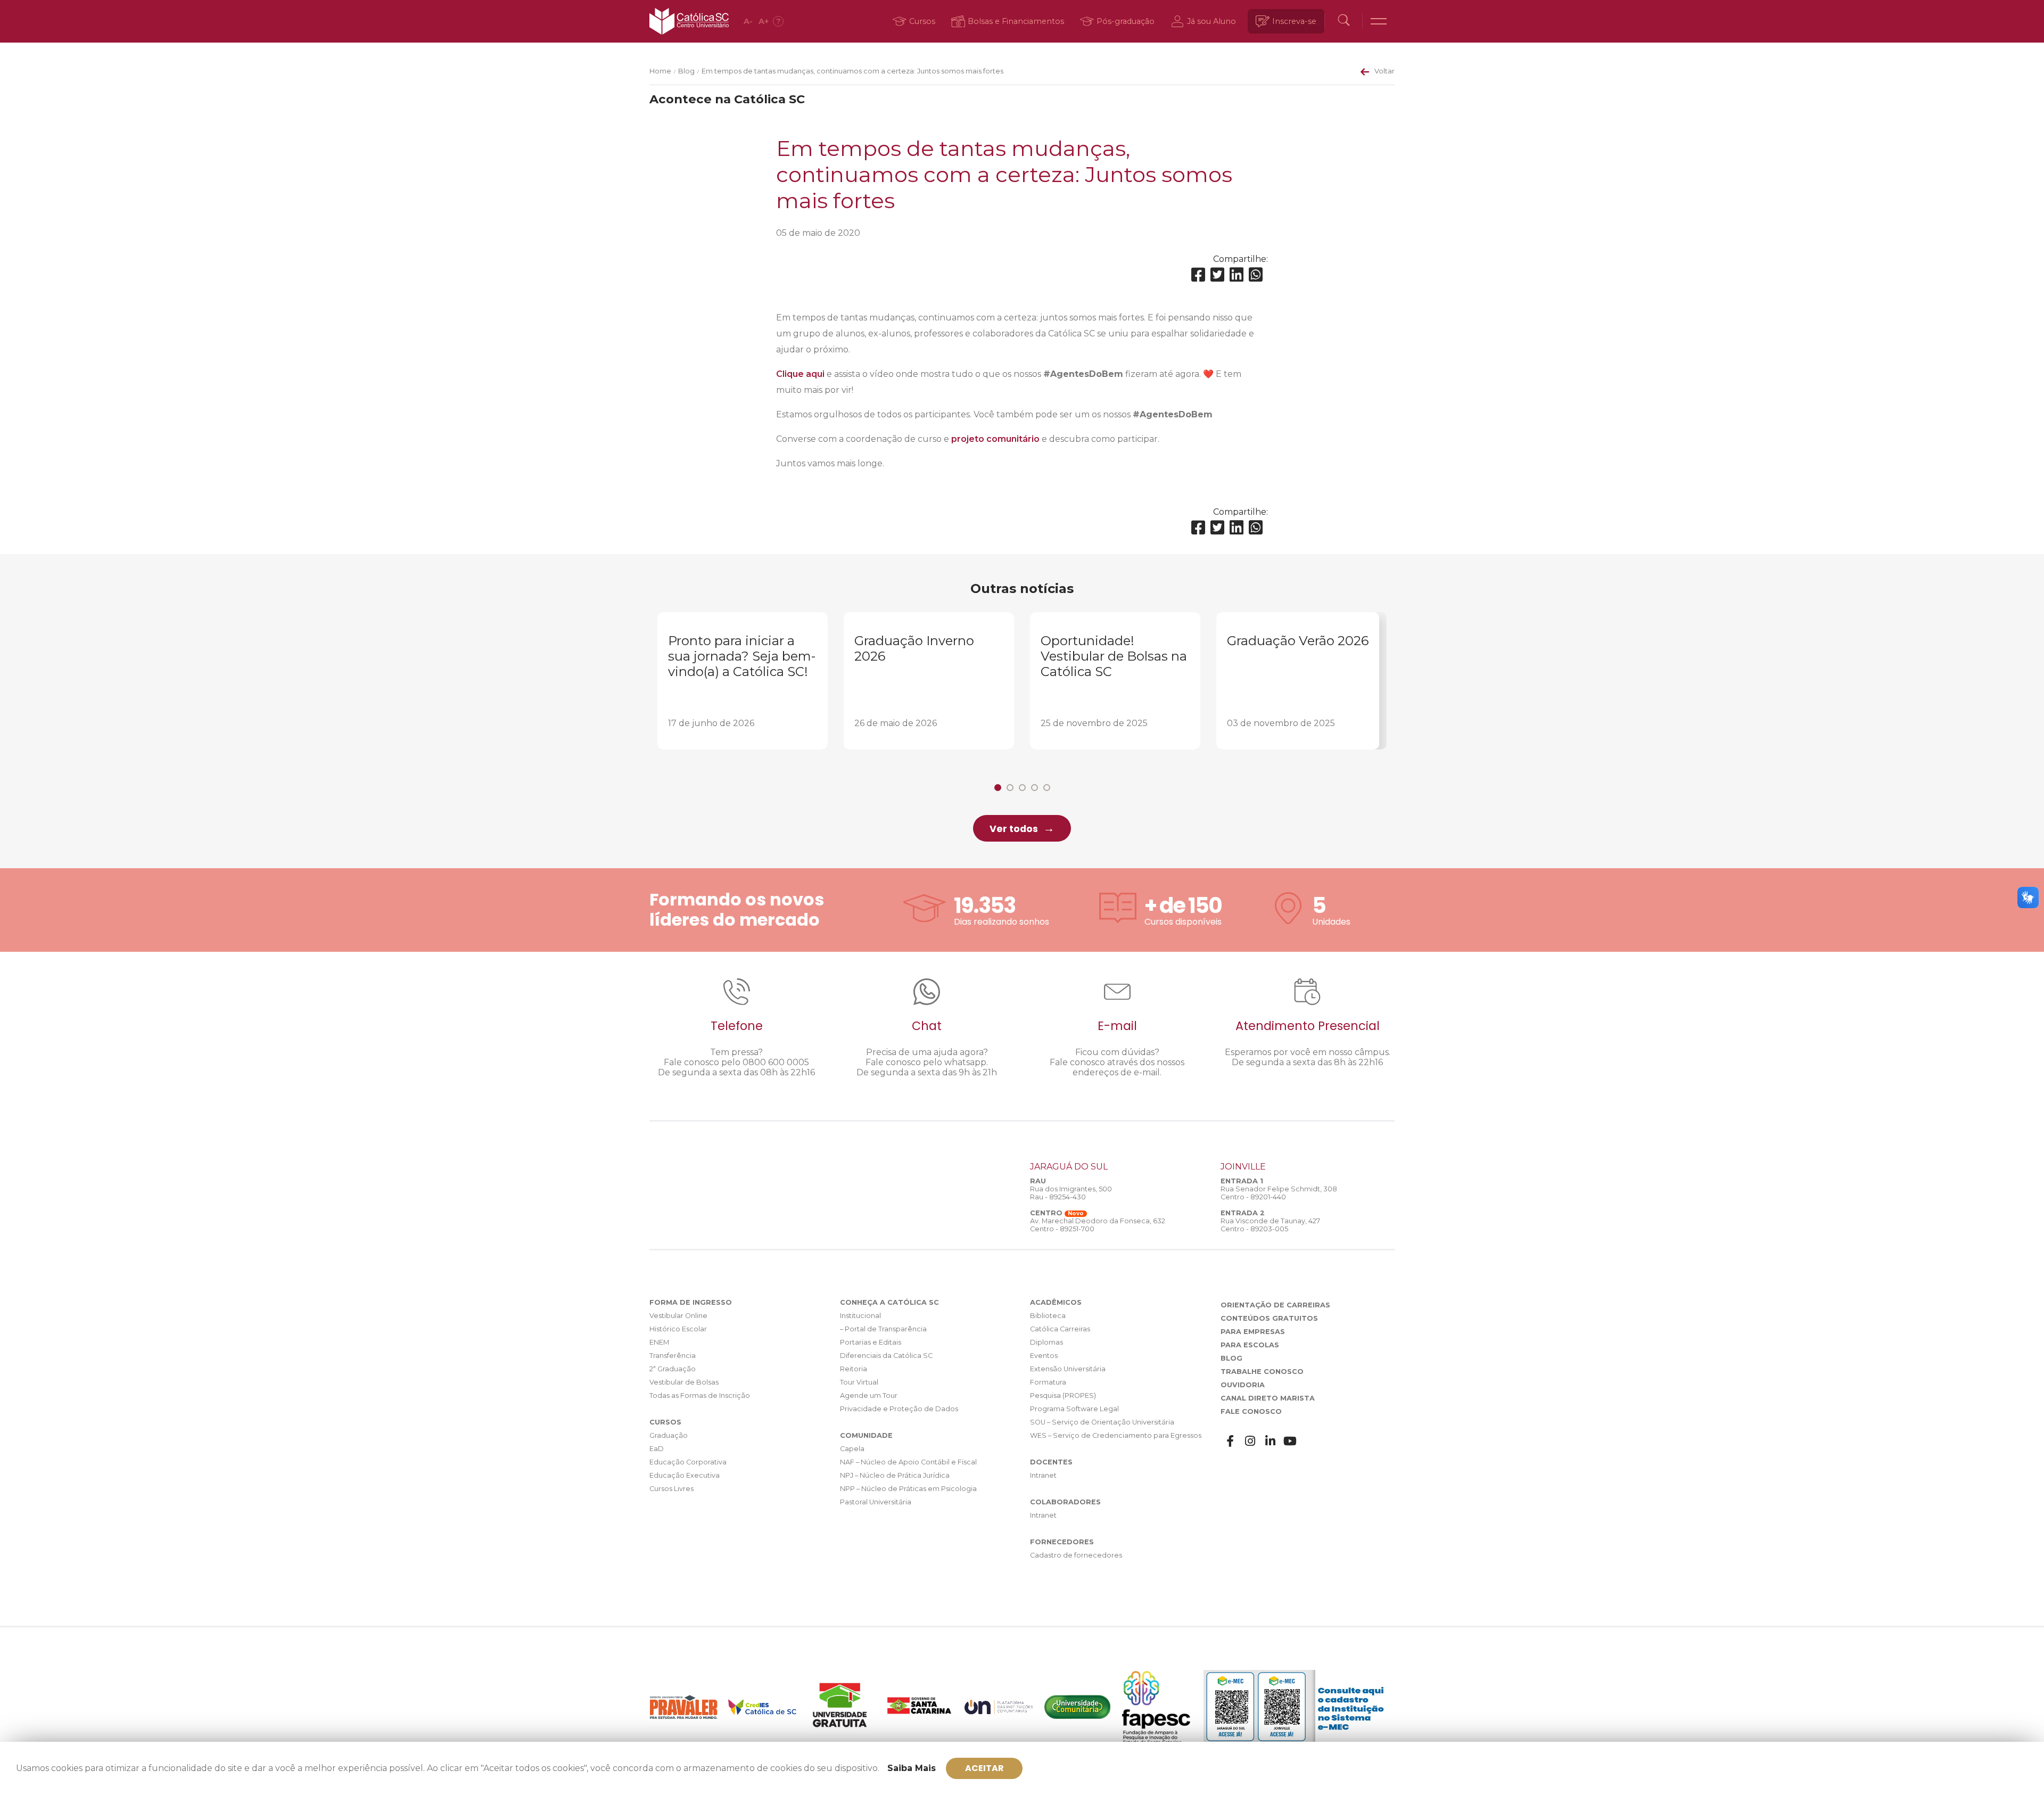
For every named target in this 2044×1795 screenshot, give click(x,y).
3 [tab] (1022, 788)
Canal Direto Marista (1268, 1398)
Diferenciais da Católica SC (886, 1356)
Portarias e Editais (871, 1342)
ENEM (659, 1342)
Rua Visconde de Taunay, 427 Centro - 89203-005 (1270, 1225)
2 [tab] (1010, 788)
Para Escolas (1250, 1345)
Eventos (1044, 1356)
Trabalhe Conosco (1262, 1372)
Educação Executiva (685, 1475)
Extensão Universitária (1068, 1369)
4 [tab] (1035, 788)
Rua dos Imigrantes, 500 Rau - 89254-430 (1071, 1193)
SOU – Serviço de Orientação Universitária (1102, 1422)
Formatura (1048, 1382)
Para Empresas (1253, 1332)
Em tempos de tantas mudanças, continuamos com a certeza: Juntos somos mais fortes (852, 71)
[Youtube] (1290, 1441)
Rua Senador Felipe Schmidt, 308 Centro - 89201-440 (1279, 1193)
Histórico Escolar (678, 1329)
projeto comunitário (995, 439)
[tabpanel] (743, 681)
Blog (686, 71)
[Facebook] (1198, 275)
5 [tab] (1047, 788)
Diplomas (1046, 1342)
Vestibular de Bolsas (684, 1382)
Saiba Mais (912, 1768)
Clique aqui (800, 374)
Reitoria (854, 1369)
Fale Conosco (1251, 1411)
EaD (657, 1449)
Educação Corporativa (688, 1462)
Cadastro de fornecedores (1076, 1555)
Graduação (669, 1435)
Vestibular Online (678, 1316)
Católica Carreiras (1060, 1329)
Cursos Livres (671, 1489)
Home (660, 71)
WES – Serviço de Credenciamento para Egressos (1116, 1435)
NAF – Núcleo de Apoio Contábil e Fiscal (908, 1462)
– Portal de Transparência (883, 1329)
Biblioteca (1048, 1316)
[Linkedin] (1237, 275)
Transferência (673, 1356)
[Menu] (1379, 21)
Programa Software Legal (1074, 1409)
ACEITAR (984, 1768)
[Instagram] (1250, 1441)
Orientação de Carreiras (1275, 1305)
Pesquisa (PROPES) (1063, 1395)
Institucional (860, 1316)
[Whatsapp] (1256, 275)
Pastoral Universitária (876, 1502)
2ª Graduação (673, 1369)
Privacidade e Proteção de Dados (899, 1409)
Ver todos (1014, 829)
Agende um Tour (869, 1395)
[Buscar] (1344, 21)
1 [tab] (998, 788)
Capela (852, 1449)
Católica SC (689, 21)
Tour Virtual (859, 1382)
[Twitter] (1217, 275)
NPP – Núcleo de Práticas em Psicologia (908, 1489)
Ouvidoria (1243, 1385)
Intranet (1043, 1475)
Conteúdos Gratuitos (1269, 1318)
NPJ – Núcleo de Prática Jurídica (895, 1475)
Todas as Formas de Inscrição (700, 1395)
